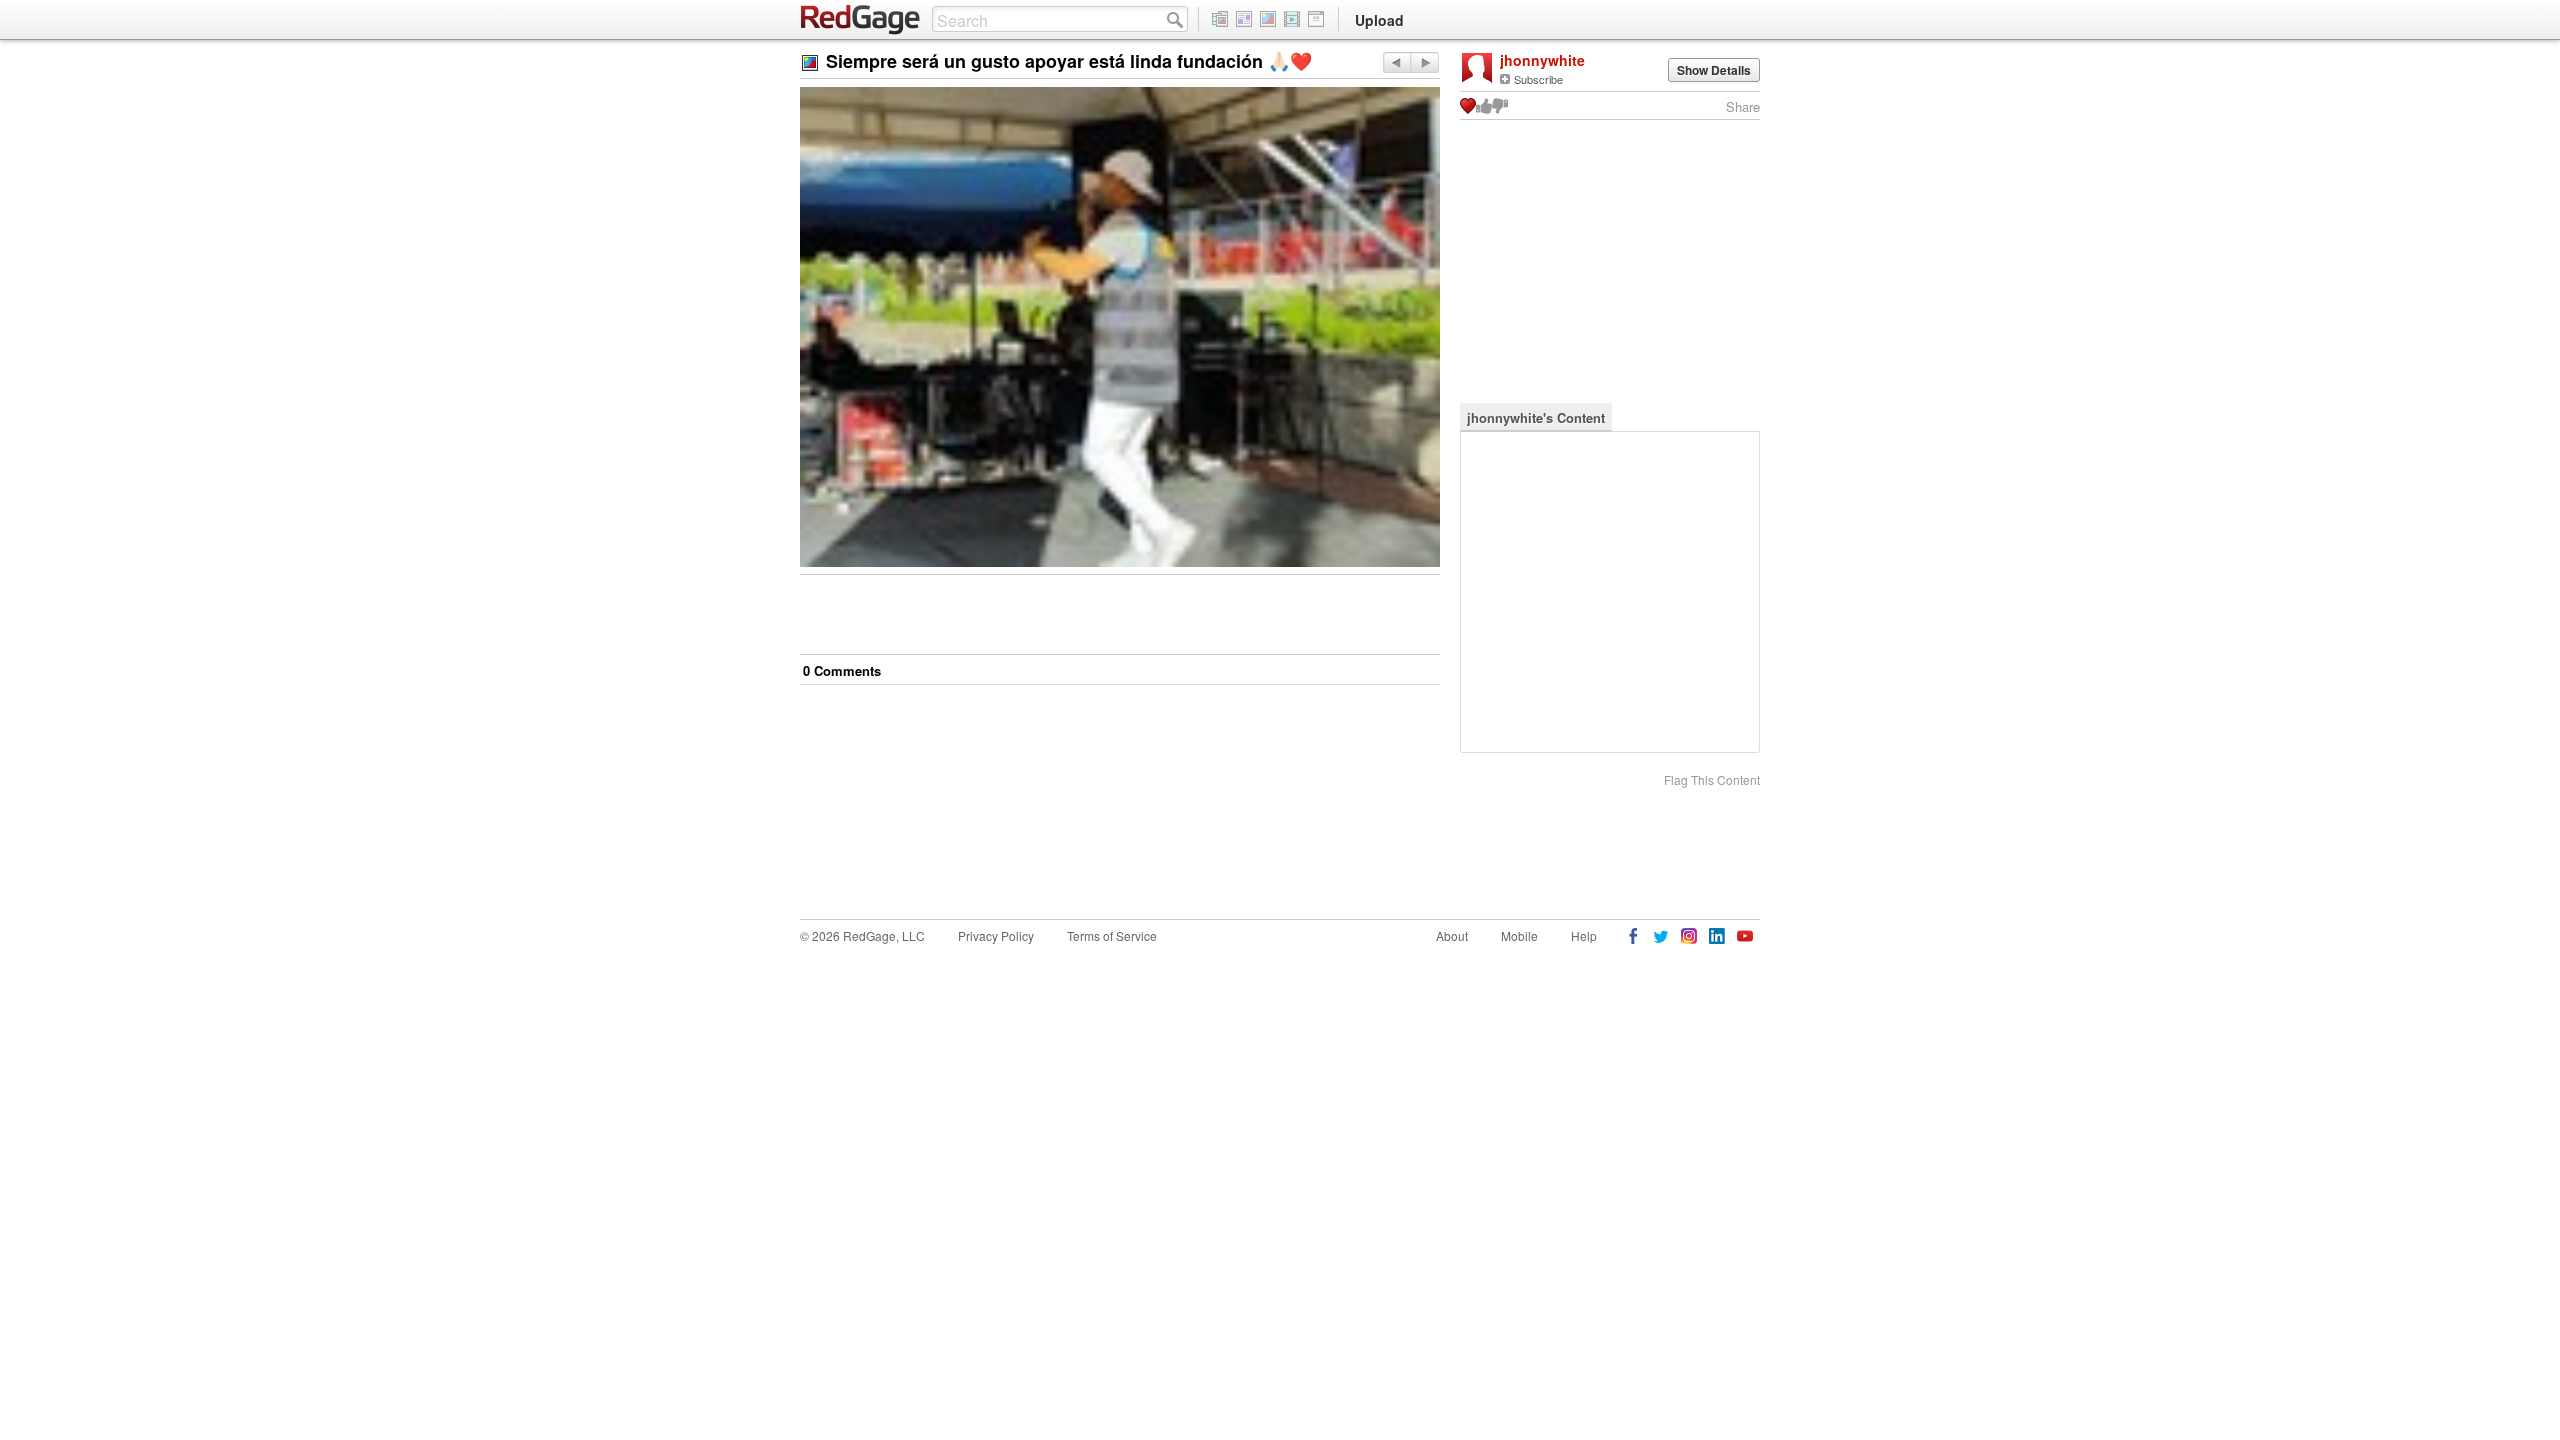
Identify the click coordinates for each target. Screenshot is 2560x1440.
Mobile (1519, 935)
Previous (1424, 62)
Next (1396, 62)
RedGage (861, 20)
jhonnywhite (1542, 60)
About (1452, 935)
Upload (1379, 20)
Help (1584, 935)
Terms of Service (1112, 935)
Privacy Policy (996, 935)
